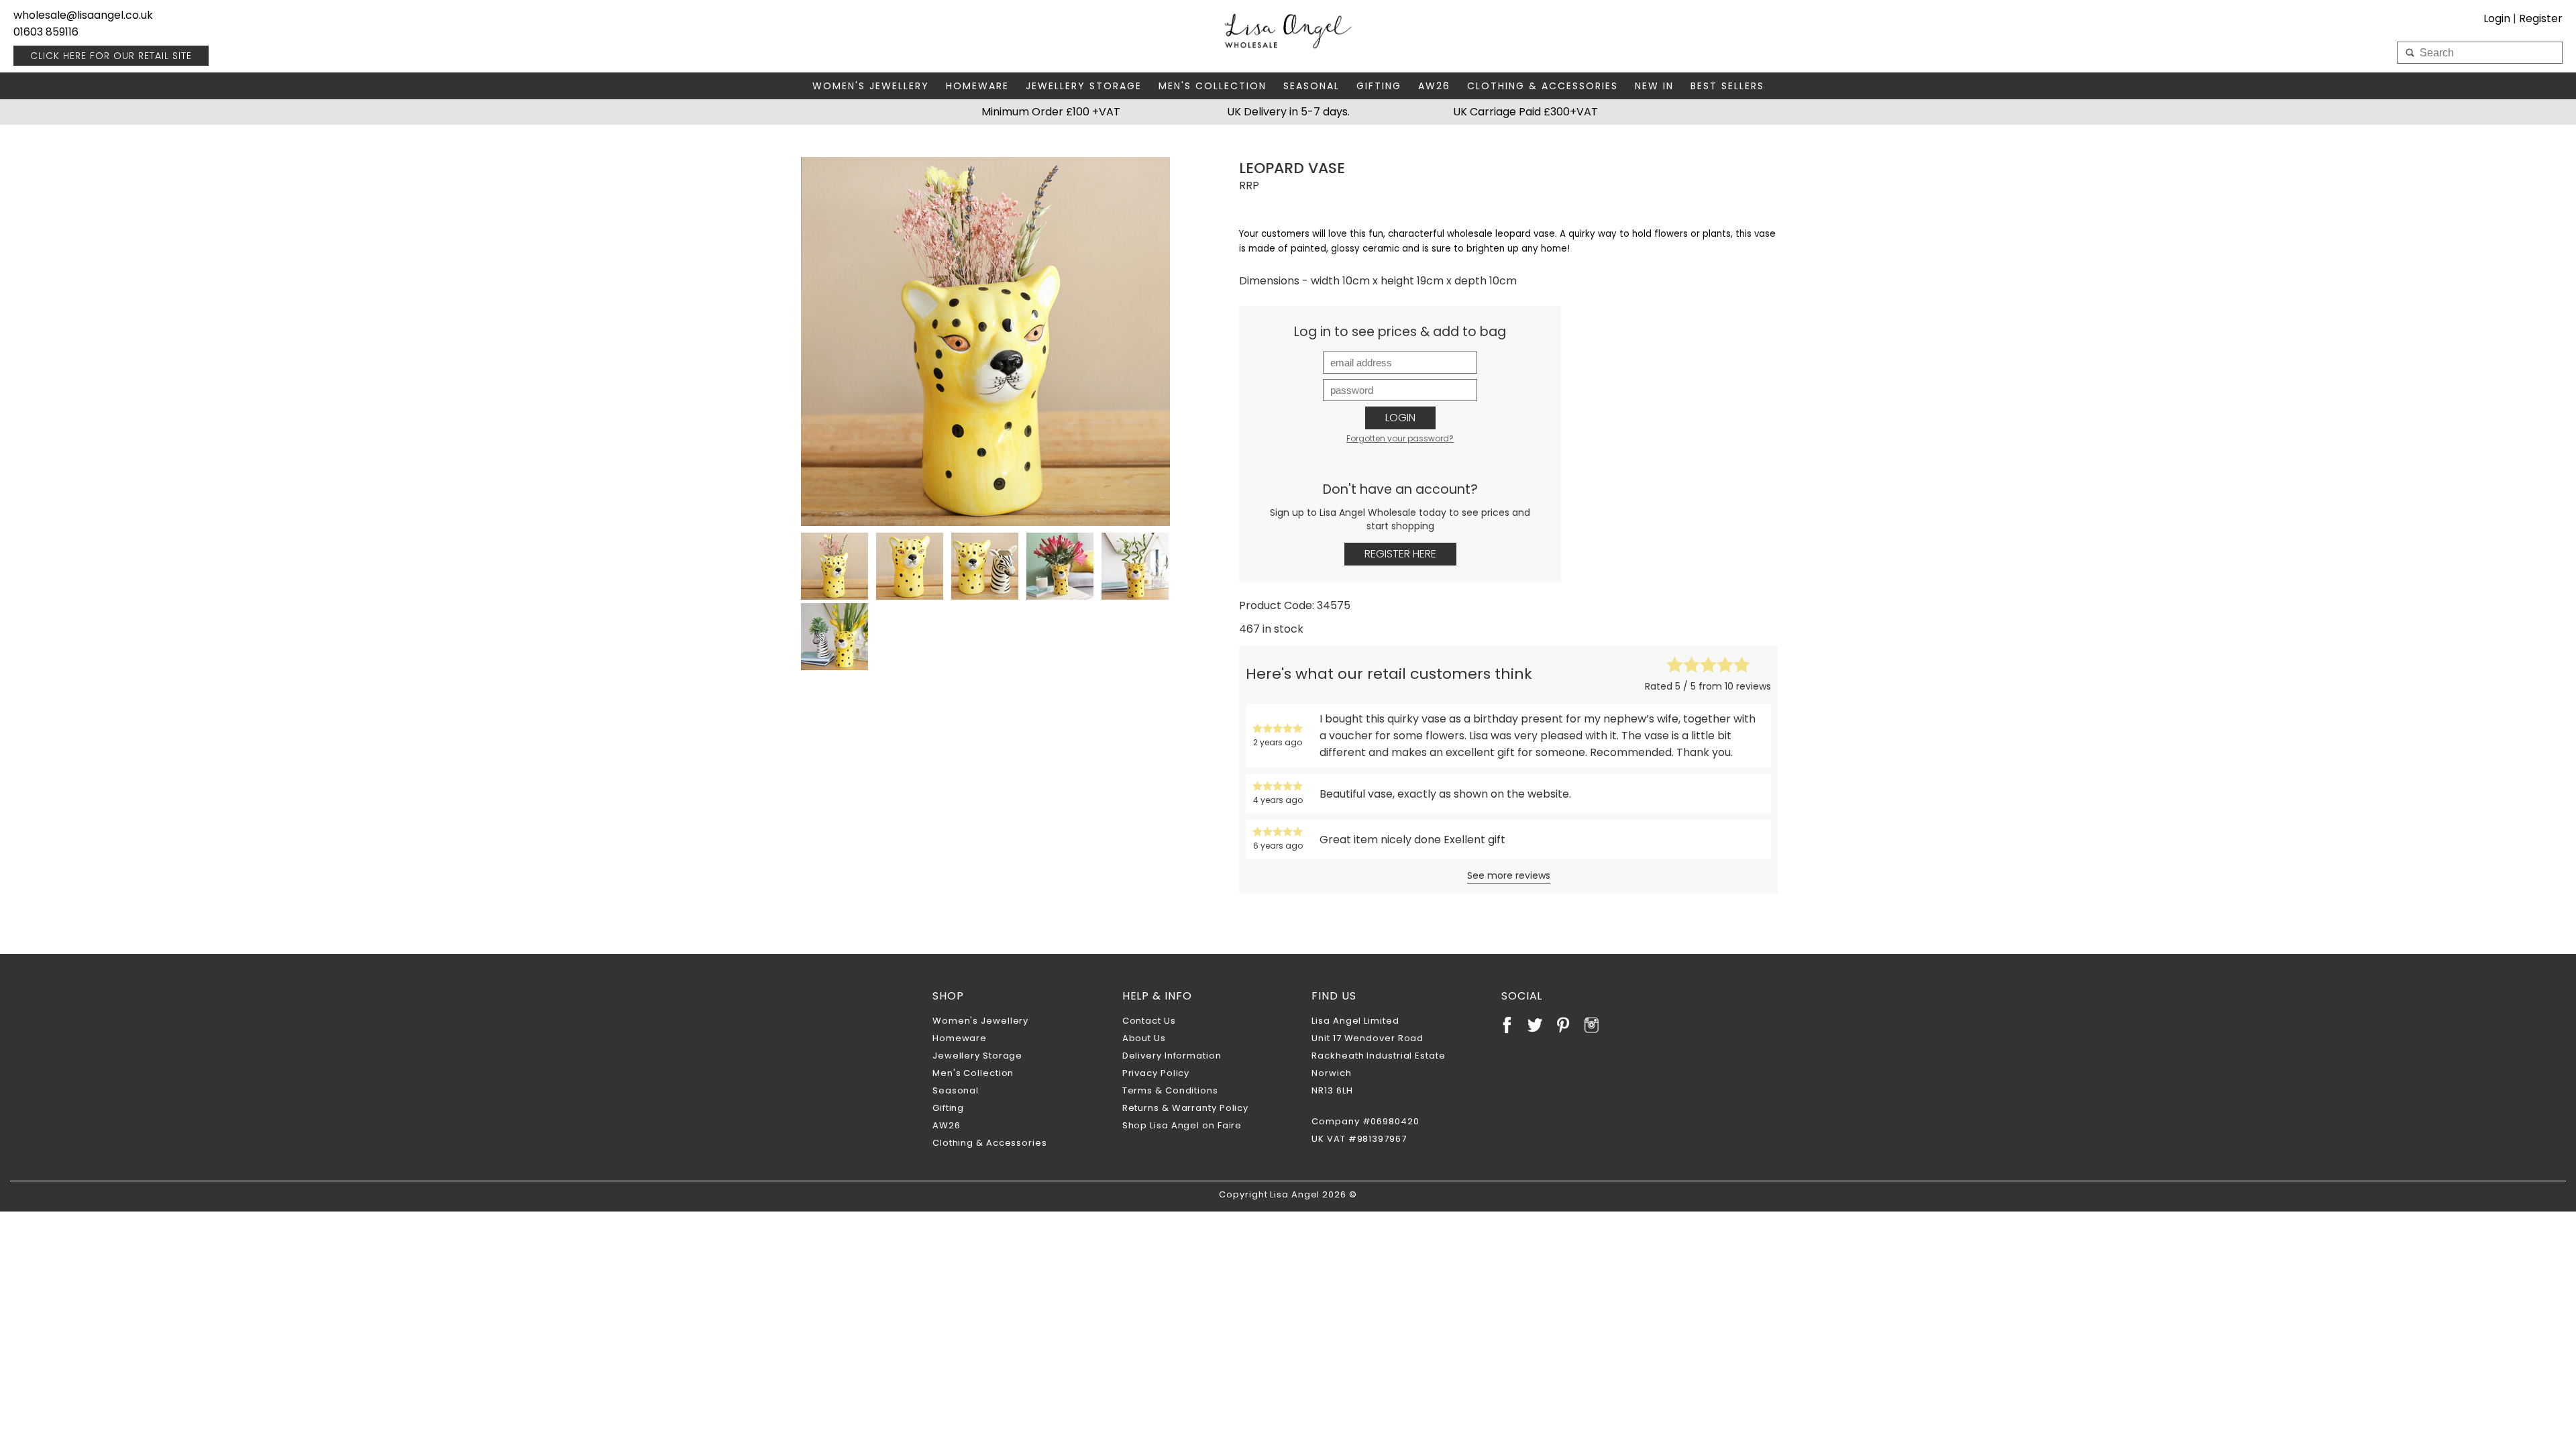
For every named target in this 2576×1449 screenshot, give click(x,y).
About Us (1144, 1038)
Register (2541, 18)
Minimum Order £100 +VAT (1051, 112)
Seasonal (1311, 86)
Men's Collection (1213, 86)
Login (1400, 418)
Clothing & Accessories (1543, 86)
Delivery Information (1172, 1056)
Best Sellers (1727, 86)
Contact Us (1149, 1021)
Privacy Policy (1156, 1073)
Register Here (1400, 554)
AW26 (1434, 86)
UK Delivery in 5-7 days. (1288, 112)
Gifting (1379, 86)
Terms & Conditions (1170, 1090)
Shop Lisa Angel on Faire (1182, 1125)
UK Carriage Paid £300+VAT (1525, 112)
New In (1654, 86)
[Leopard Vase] (985, 341)
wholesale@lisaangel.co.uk (83, 15)
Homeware (977, 86)
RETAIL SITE (111, 56)
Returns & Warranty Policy (1186, 1108)
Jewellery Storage (1084, 86)
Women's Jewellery (871, 86)
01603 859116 (46, 32)
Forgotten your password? (1400, 438)
